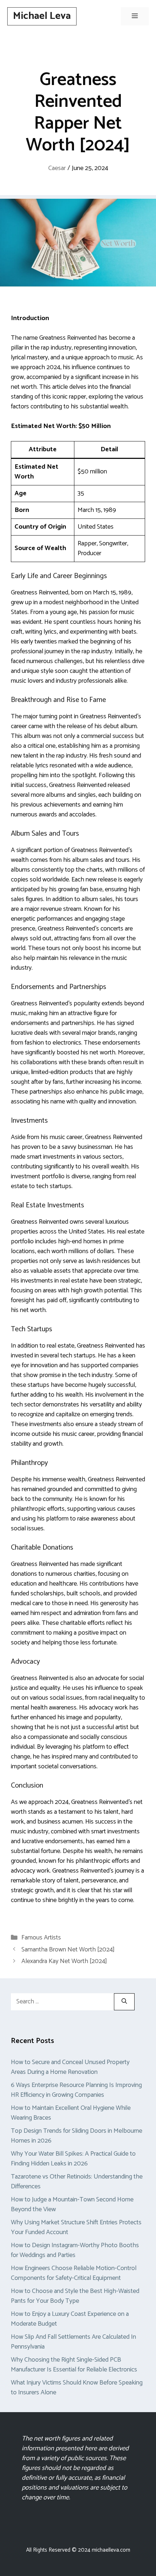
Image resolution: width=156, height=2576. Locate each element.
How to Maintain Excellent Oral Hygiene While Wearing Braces (71, 2113)
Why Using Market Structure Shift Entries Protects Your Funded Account (76, 2227)
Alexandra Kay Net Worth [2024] (64, 1961)
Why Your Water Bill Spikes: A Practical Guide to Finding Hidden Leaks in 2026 (73, 2159)
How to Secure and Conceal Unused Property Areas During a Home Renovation (70, 2067)
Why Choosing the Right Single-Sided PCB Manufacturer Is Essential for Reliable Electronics (74, 2365)
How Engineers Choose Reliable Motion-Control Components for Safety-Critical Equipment (74, 2273)
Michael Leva (42, 16)
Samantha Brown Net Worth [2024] (68, 1950)
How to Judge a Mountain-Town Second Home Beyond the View (72, 2204)
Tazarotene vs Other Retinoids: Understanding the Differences (77, 2182)
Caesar (57, 168)
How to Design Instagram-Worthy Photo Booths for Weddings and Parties (75, 2250)
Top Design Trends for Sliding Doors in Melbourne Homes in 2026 (77, 2136)
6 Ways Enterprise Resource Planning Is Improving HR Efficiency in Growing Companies (76, 2090)
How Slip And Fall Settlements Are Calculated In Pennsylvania (73, 2342)
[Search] (124, 2002)
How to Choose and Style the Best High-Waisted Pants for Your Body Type (75, 2296)
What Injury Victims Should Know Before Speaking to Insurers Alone (77, 2388)
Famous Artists (41, 1938)
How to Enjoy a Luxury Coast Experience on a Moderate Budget (70, 2319)
